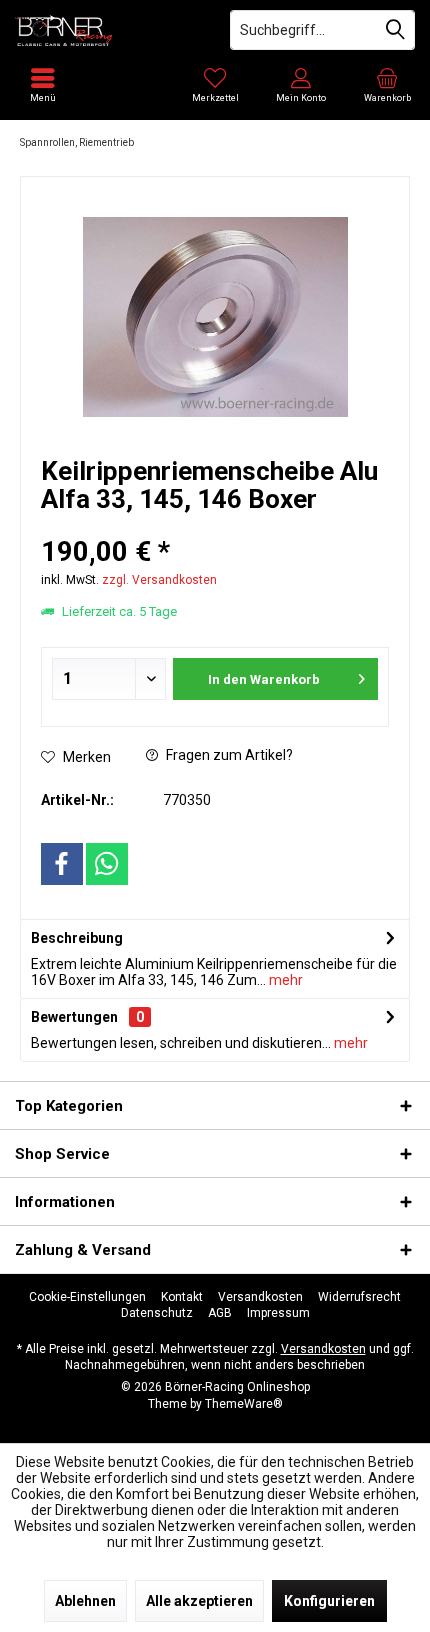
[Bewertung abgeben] (215, 525)
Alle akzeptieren (199, 1601)
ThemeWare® (244, 1404)
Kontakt (182, 1297)
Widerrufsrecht (359, 1297)
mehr (284, 980)
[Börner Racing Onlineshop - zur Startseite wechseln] (107, 30)
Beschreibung (77, 938)
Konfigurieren (329, 1601)
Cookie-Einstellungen (87, 1297)
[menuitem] (387, 85)
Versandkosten (260, 1297)
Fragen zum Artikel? (228, 755)
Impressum (278, 1313)
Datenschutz (157, 1313)
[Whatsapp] (107, 864)
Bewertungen (74, 1017)
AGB (220, 1313)
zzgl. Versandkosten (159, 580)
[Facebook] (62, 864)
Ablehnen (85, 1601)
